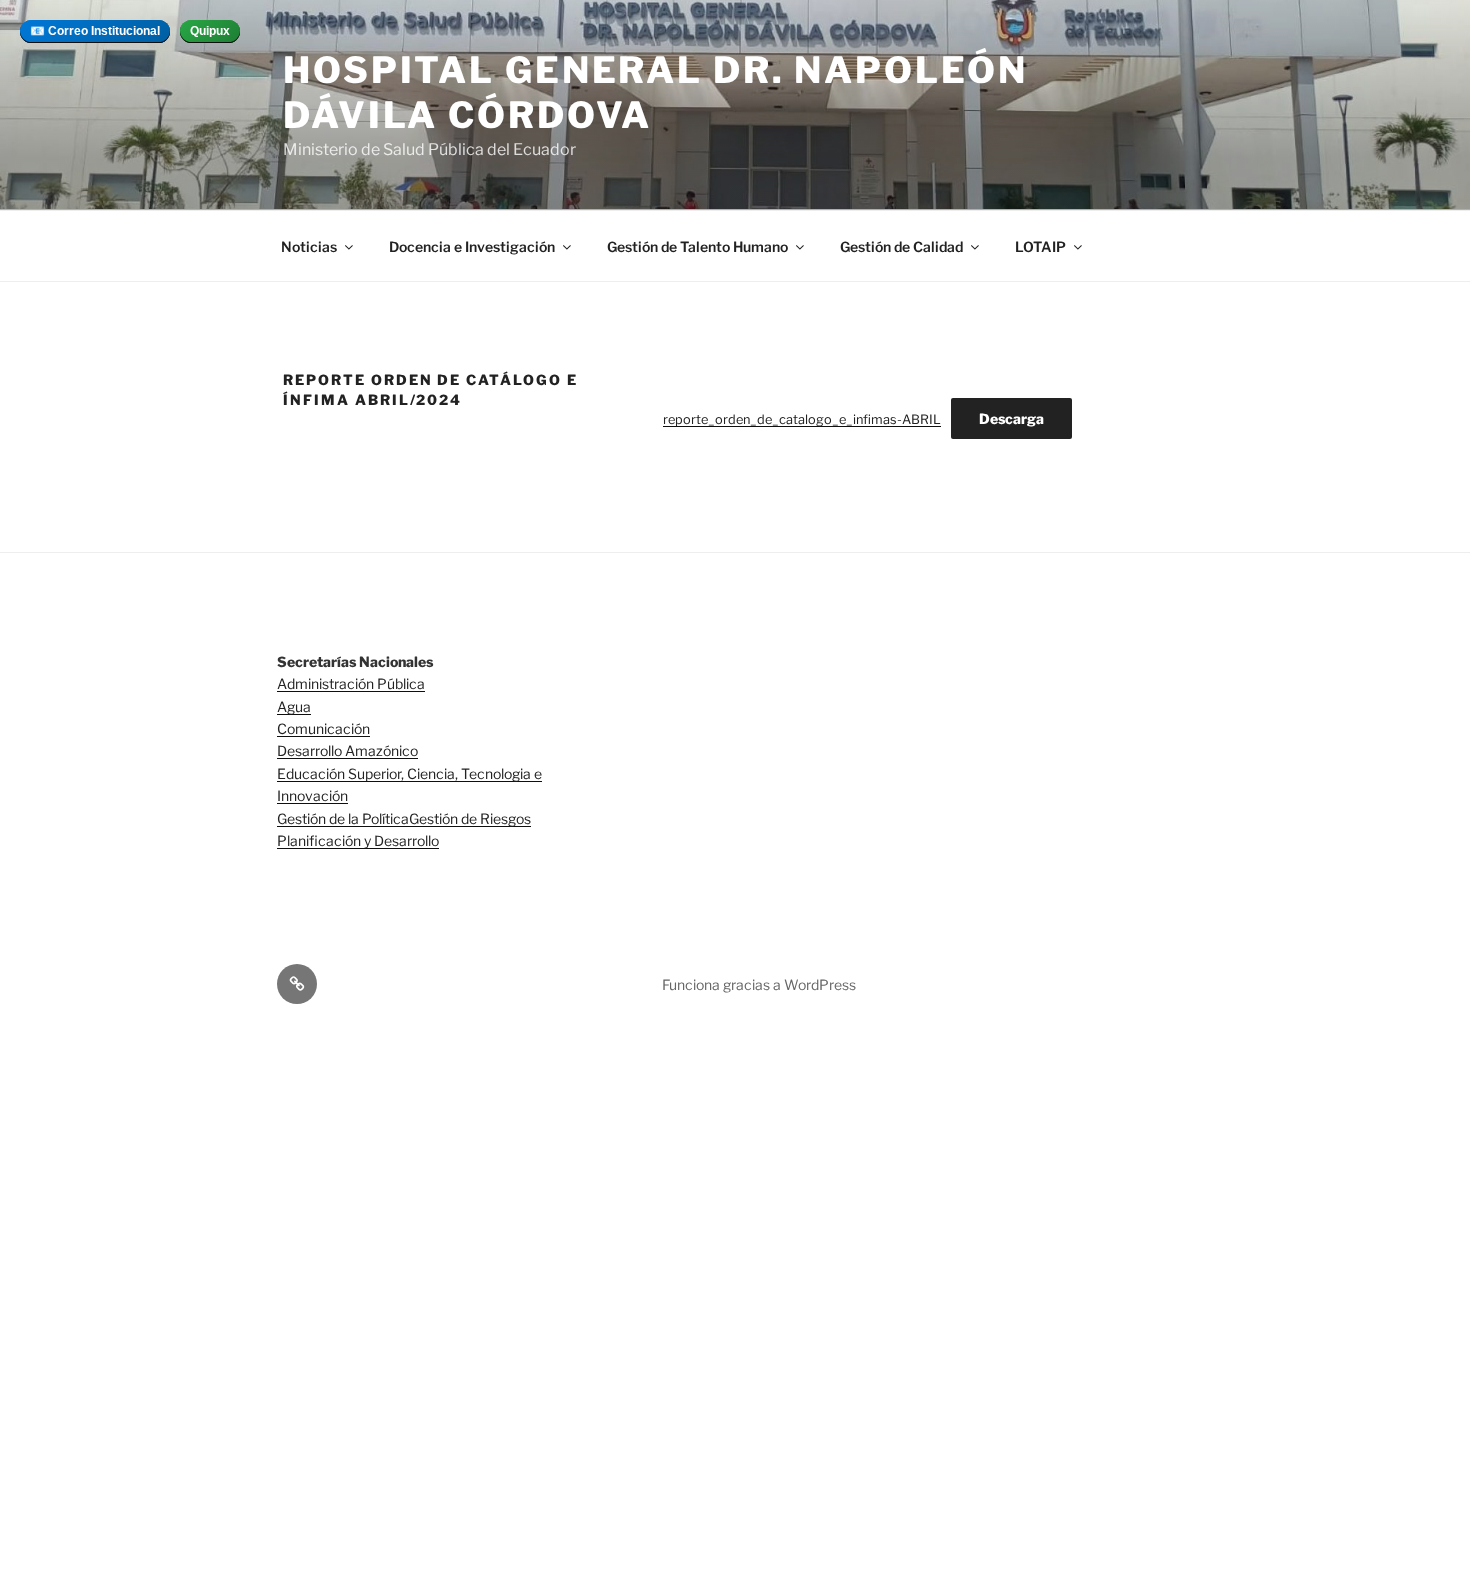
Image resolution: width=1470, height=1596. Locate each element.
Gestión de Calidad (901, 246)
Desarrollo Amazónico (347, 750)
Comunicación (323, 728)
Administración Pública (351, 683)
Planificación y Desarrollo (358, 840)
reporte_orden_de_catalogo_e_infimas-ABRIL (802, 419)
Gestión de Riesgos (470, 818)
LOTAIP (1040, 246)
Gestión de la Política (343, 818)
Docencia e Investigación (472, 246)
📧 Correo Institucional (95, 31)
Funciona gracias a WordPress (759, 984)
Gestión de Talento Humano (697, 246)
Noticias (309, 246)
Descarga (1011, 418)
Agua (294, 706)
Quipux (210, 31)
